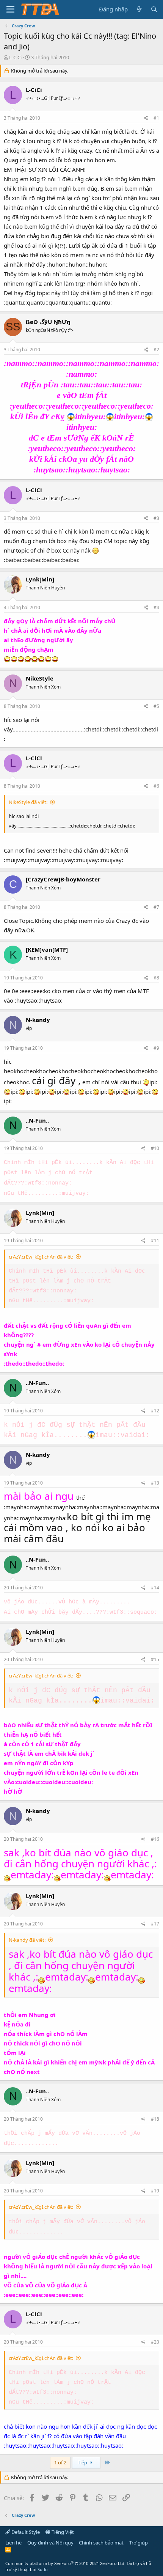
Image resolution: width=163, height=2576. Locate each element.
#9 (156, 1048)
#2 (156, 350)
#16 (155, 1839)
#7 (156, 907)
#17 (155, 1924)
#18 (155, 2119)
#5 (156, 706)
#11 (155, 1241)
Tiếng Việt (62, 2532)
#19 (155, 2191)
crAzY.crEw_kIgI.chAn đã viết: (41, 1257)
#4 (156, 607)
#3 (156, 518)
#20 (155, 2342)
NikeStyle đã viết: (28, 802)
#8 (156, 978)
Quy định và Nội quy (50, 2543)
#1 (156, 118)
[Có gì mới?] (139, 9)
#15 (155, 1659)
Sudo (43, 2569)
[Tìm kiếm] (154, 9)
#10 (155, 1148)
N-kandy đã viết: (27, 1940)
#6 (156, 786)
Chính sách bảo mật (101, 2543)
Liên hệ (13, 2543)
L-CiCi (15, 57)
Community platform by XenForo (65, 2563)
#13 (155, 1483)
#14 (155, 1588)
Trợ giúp (139, 2543)
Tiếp (83, 2462)
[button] (10, 9)
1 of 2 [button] (60, 2462)
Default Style (25, 2532)
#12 (155, 1411)
